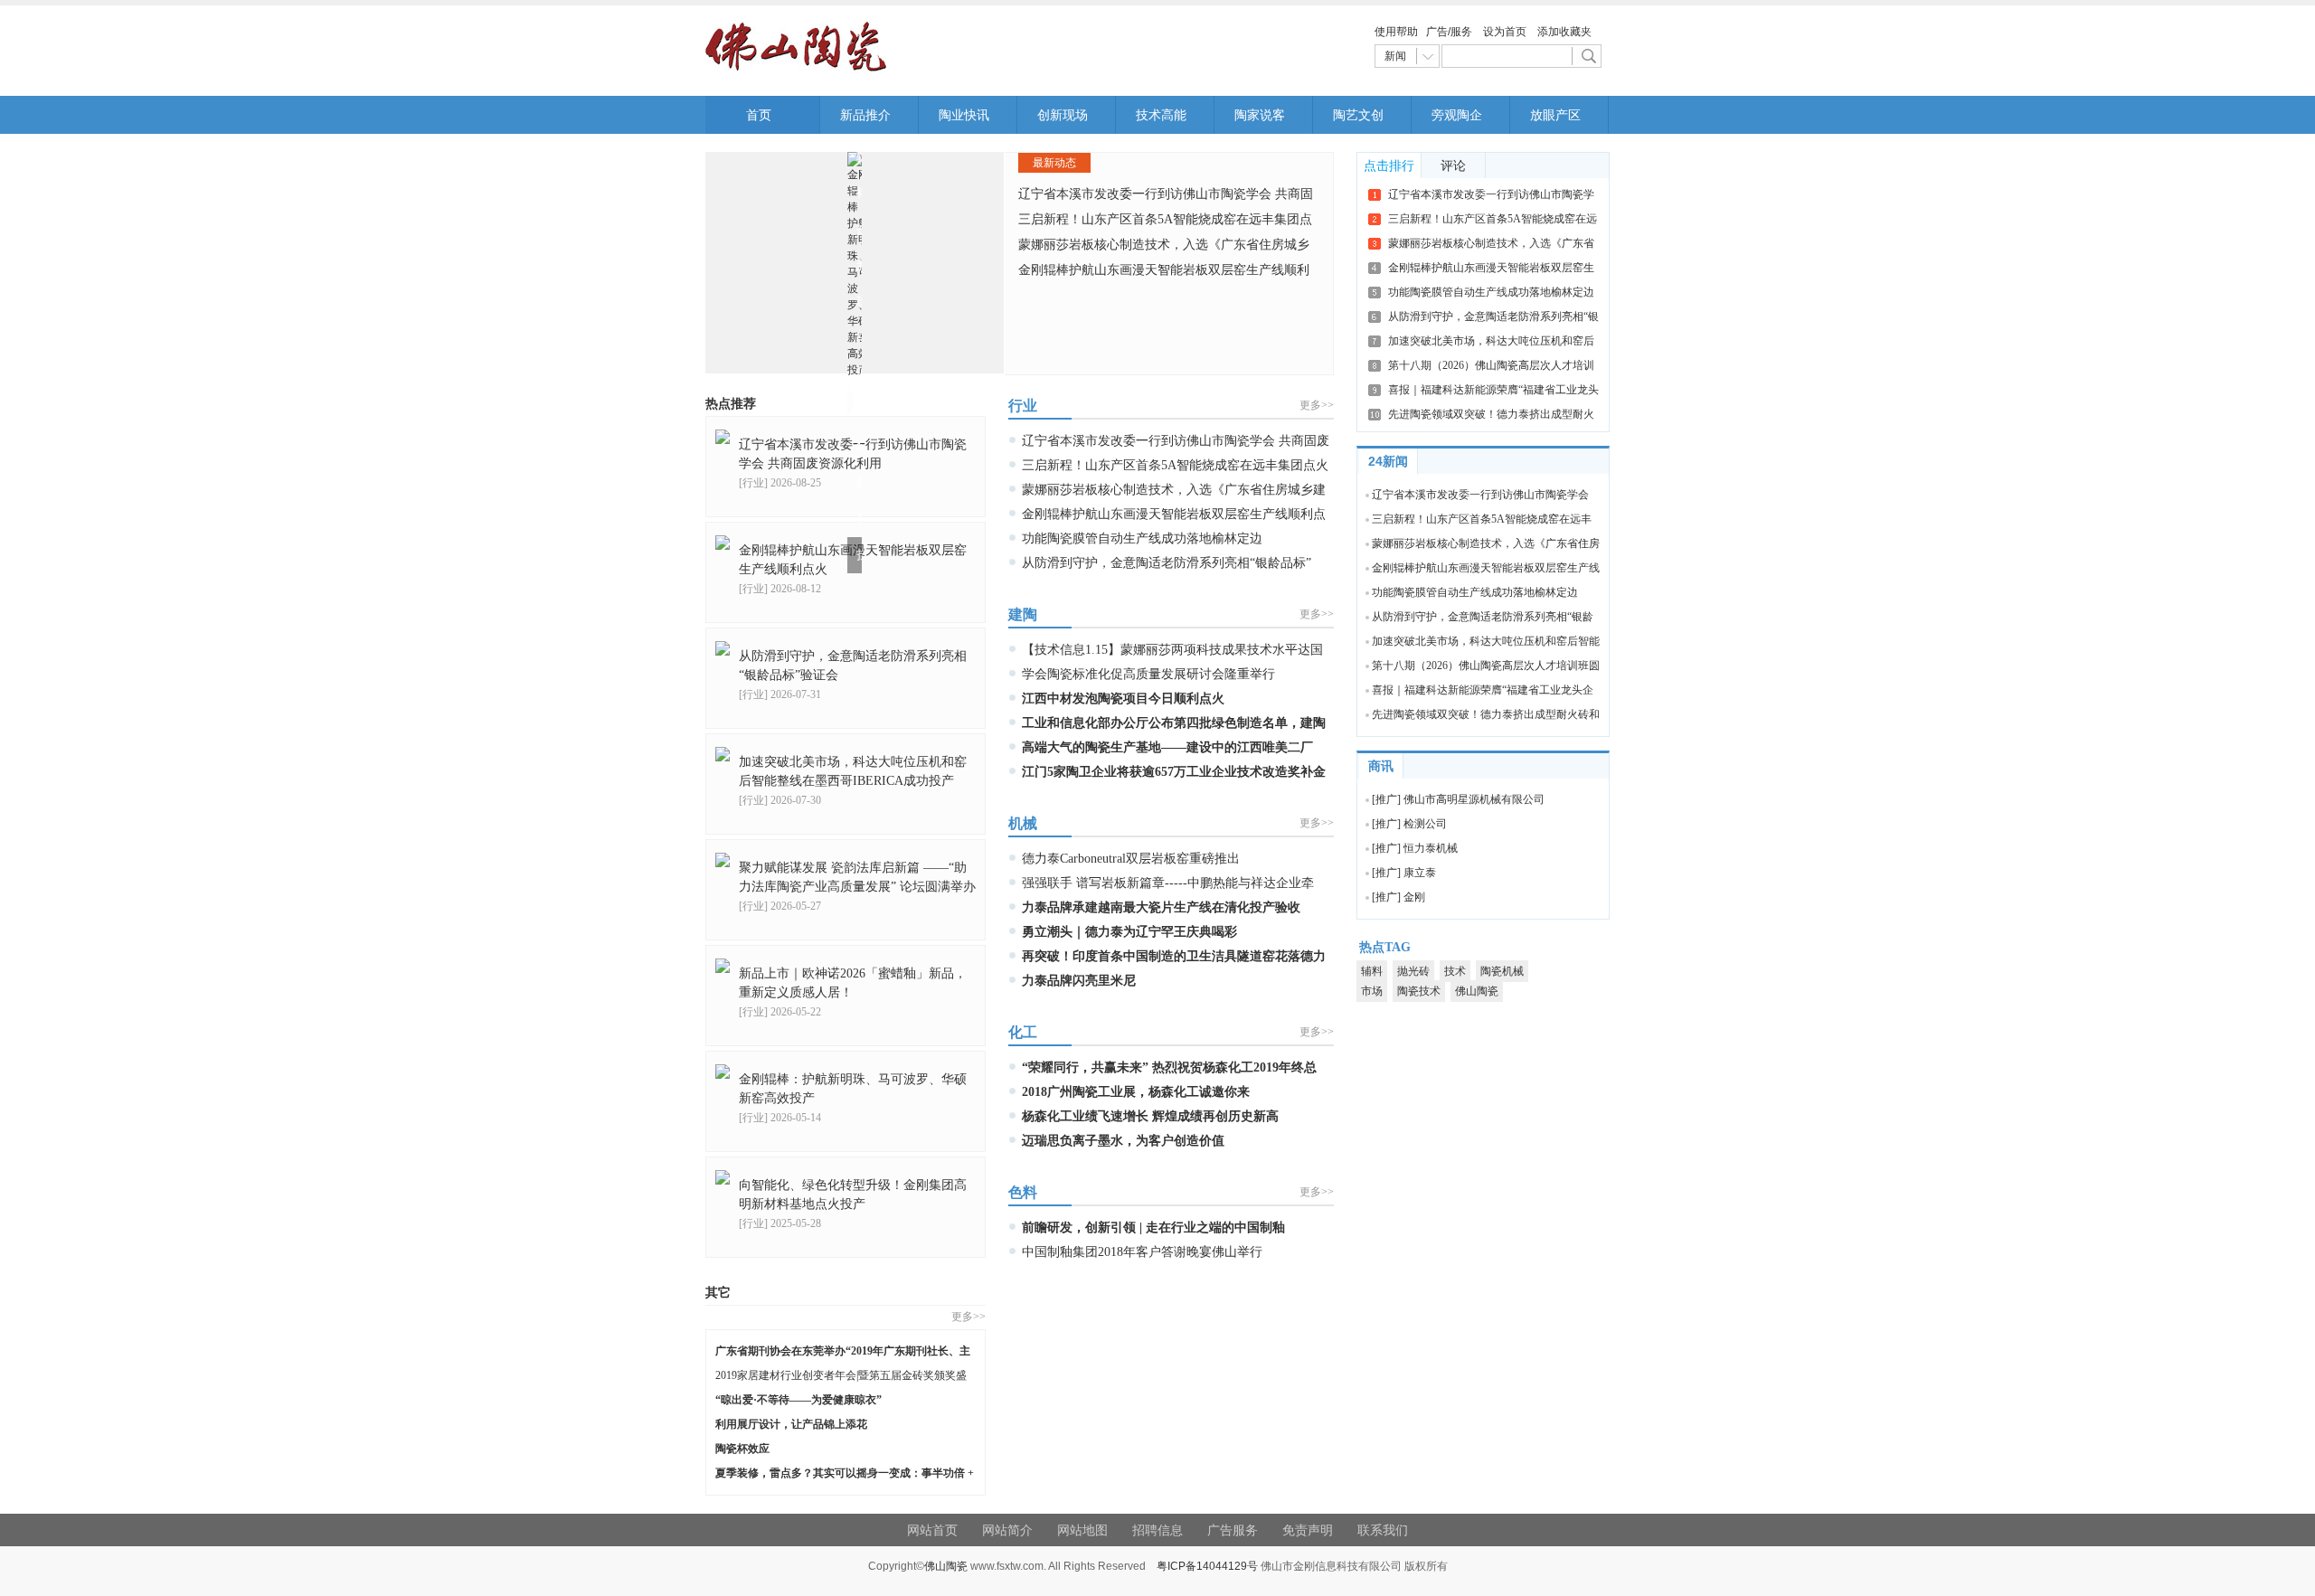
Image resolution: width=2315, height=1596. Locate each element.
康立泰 (1420, 873)
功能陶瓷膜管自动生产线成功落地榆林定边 (1142, 538)
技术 (1455, 971)
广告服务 (1233, 1530)
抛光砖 (1413, 971)
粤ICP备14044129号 (1207, 1566)
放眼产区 (1555, 115)
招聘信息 (1157, 1530)
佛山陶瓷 (1477, 991)
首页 (759, 115)
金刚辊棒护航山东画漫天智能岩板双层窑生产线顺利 (1164, 270)
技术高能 (1161, 115)
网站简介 (1007, 1530)
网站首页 (932, 1530)
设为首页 (1505, 32)
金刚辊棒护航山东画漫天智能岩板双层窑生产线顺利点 (1174, 514)
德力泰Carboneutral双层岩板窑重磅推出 (1131, 859)
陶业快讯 (964, 115)
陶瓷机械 (1502, 971)
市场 (1372, 991)
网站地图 (1082, 1530)
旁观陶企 (1457, 115)
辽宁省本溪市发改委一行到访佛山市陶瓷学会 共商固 (1166, 194)
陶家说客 (1260, 115)
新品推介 (865, 115)
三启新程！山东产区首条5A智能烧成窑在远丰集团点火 (1175, 465)
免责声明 (1308, 1530)
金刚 (1414, 897)
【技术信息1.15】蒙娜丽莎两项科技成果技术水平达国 (1172, 650)
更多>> (969, 1317)
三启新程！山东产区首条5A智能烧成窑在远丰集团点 (1165, 219)
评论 (1453, 165)
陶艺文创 (1358, 115)
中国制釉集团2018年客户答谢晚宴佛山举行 (1142, 1252)
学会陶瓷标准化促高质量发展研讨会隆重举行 (1148, 674)
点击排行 (1389, 165)
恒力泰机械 (1431, 848)
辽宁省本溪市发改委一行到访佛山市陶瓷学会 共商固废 (1176, 441)
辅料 (1372, 971)
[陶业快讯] (796, 45)
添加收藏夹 (1564, 32)
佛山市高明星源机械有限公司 (1474, 799)
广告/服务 (1449, 32)
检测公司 (1425, 824)
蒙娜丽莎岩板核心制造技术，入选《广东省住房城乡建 (1174, 490)
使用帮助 (1396, 32)
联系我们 (1383, 1530)
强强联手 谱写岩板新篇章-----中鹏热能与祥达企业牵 (1168, 883)
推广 (1386, 799)
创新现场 (1063, 115)
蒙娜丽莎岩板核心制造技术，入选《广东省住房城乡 (1164, 245)
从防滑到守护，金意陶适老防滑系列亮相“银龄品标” (1167, 563)
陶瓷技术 (1419, 991)
